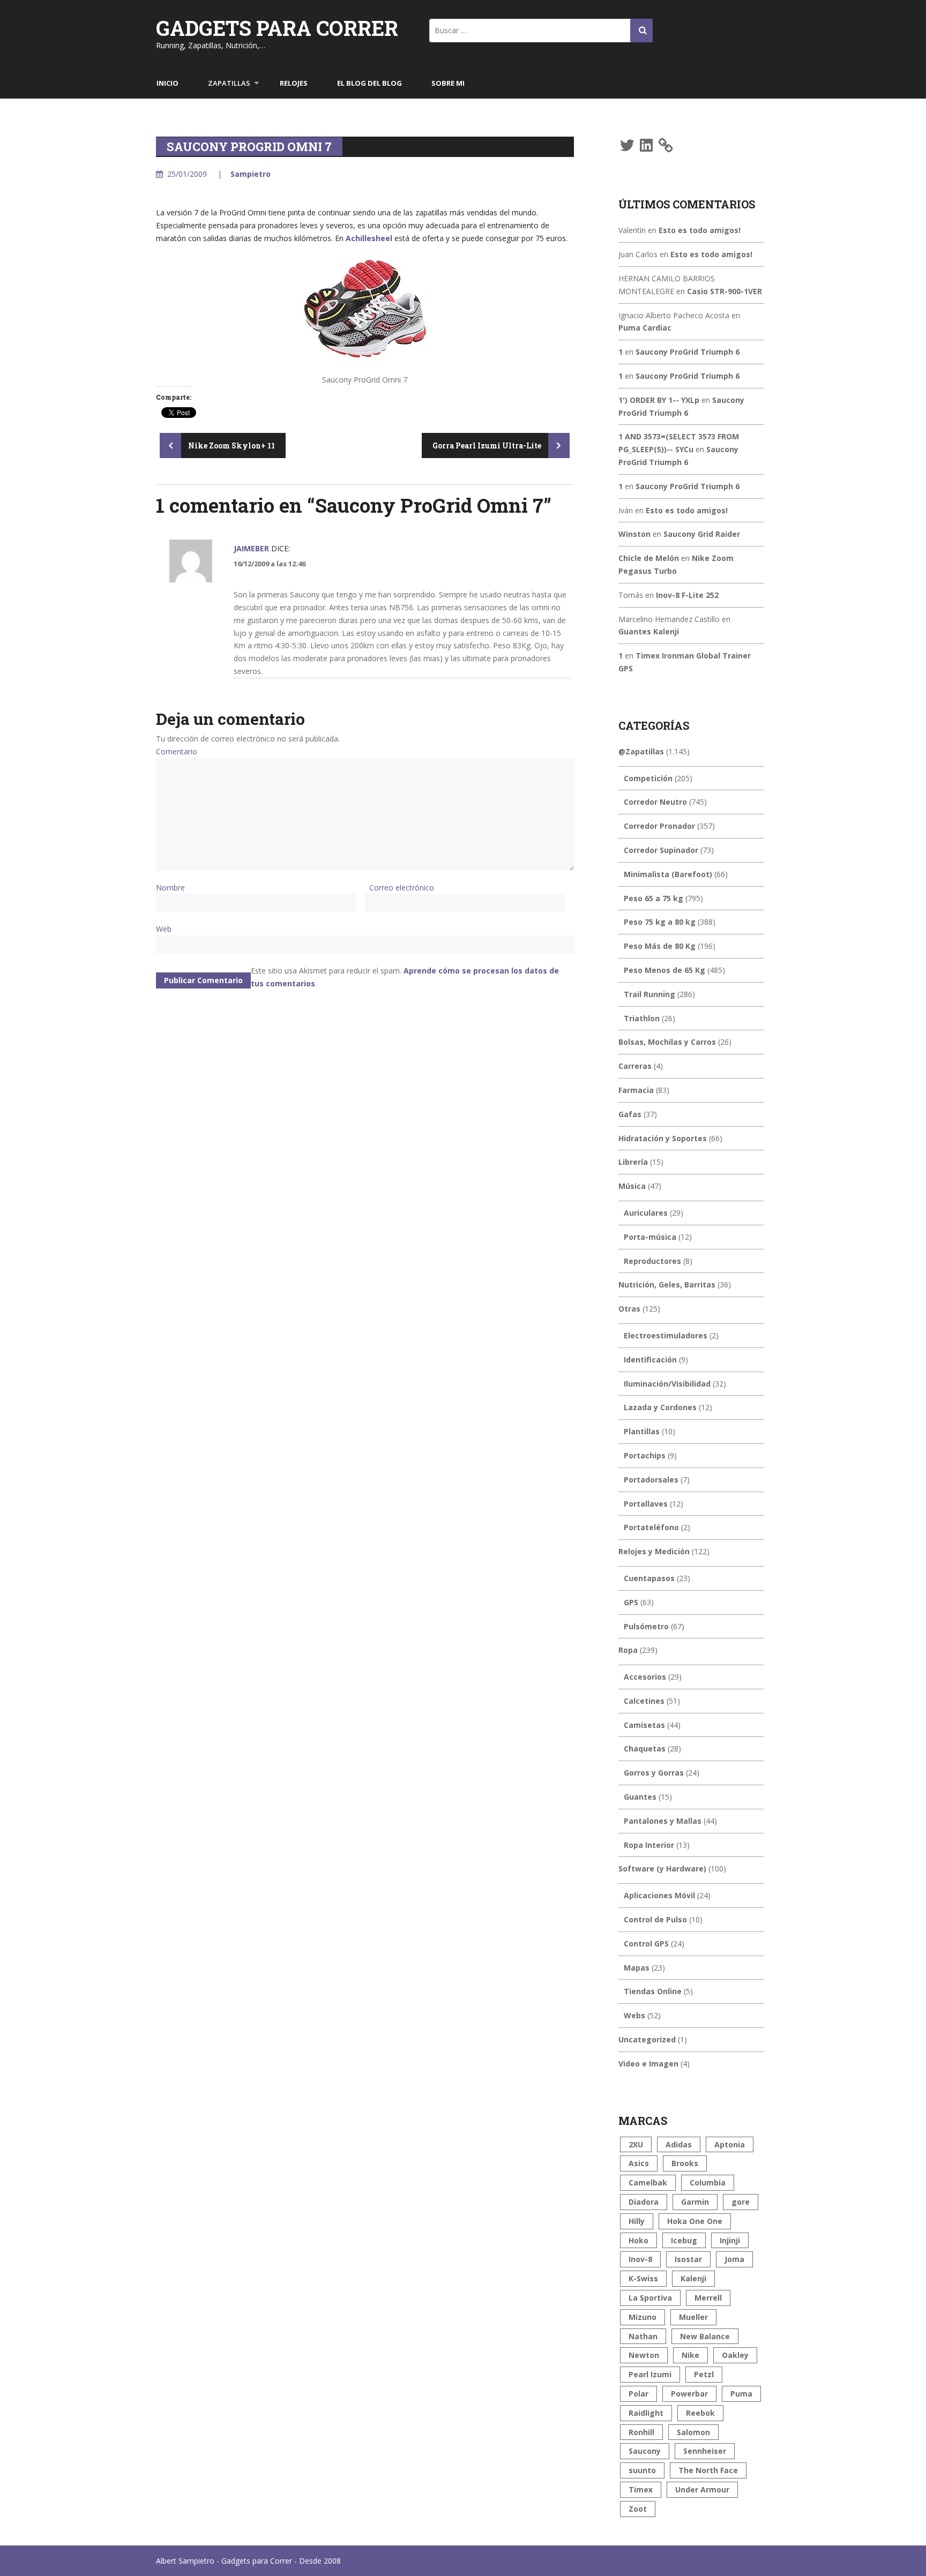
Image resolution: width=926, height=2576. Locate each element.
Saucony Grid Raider (702, 534)
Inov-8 (640, 2259)
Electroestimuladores (666, 1335)
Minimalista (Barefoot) (668, 874)
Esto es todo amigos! (700, 230)
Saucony (645, 2451)
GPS (631, 1602)
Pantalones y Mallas (663, 1821)
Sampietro (251, 174)
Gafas (630, 1114)
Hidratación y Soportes (663, 1138)
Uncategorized (647, 2039)
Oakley (735, 2355)
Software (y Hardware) (662, 1869)
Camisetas (644, 1725)
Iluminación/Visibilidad (667, 1384)
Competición (648, 778)
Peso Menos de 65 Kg (664, 970)
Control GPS (646, 1944)
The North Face (708, 2470)
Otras (629, 1309)
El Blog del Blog (369, 83)
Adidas (679, 2144)
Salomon (693, 2432)
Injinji (730, 2240)
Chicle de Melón (649, 558)
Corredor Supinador (661, 850)
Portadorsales (651, 1480)
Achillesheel (369, 238)
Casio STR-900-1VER (725, 291)
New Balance (705, 2336)
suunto (642, 2470)
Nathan (643, 2336)
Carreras (635, 1066)
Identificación (650, 1360)
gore (741, 2202)
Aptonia (730, 2144)
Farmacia (636, 1090)
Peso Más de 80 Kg (660, 946)
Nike (690, 2355)
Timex (641, 2489)
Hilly (637, 2221)
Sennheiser (705, 2451)
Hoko (639, 2240)
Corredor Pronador (659, 826)
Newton (644, 2355)
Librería (633, 1162)
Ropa (628, 1650)
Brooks (685, 2163)
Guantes (640, 1797)
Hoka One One (695, 2221)
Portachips (645, 1455)
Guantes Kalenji (649, 631)
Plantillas (642, 1431)
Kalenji (693, 2278)
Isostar (688, 2259)
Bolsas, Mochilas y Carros (667, 1042)
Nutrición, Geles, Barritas (667, 1285)
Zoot (638, 2509)
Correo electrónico (402, 888)
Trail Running (649, 994)
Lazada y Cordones (660, 1407)
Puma (741, 2394)
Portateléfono (651, 1527)
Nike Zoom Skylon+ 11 (231, 445)
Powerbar (689, 2394)
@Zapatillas (641, 751)
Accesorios (645, 1677)
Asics (639, 2163)
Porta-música (650, 1237)
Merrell (708, 2298)
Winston (634, 534)
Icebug (684, 2240)
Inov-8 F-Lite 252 (687, 595)
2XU (636, 2144)
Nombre (170, 888)
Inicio (167, 83)
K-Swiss (643, 2278)
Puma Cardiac (645, 328)
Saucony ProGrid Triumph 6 (688, 352)
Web (164, 929)
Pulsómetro (646, 1626)
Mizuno (643, 2317)
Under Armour (702, 2489)
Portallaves (646, 1504)
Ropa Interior (649, 1845)
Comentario (177, 751)
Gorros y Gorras (654, 1773)
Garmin (695, 2202)
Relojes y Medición (654, 1551)
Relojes (294, 83)
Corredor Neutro (655, 802)
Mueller (693, 2317)
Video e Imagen (648, 2064)
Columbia (708, 2182)
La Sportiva (650, 2298)
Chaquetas (645, 1748)
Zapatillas (229, 83)
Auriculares (646, 1213)
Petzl (704, 2374)
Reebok (700, 2413)
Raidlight (646, 2413)
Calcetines (644, 1701)
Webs (634, 2015)
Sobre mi (448, 83)
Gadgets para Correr (277, 28)
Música (632, 1186)
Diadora (644, 2202)
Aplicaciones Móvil (659, 1895)
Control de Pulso (655, 1919)
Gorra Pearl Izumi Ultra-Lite (488, 445)
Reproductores (652, 1261)
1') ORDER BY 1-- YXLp (659, 400)
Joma (734, 2259)
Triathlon (642, 1018)
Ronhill (641, 2432)
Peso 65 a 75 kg (654, 898)
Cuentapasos (649, 1578)
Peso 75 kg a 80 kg (660, 922)
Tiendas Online (653, 1991)
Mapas (637, 1968)
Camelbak (648, 2182)
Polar (639, 2394)
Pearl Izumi (650, 2374)
